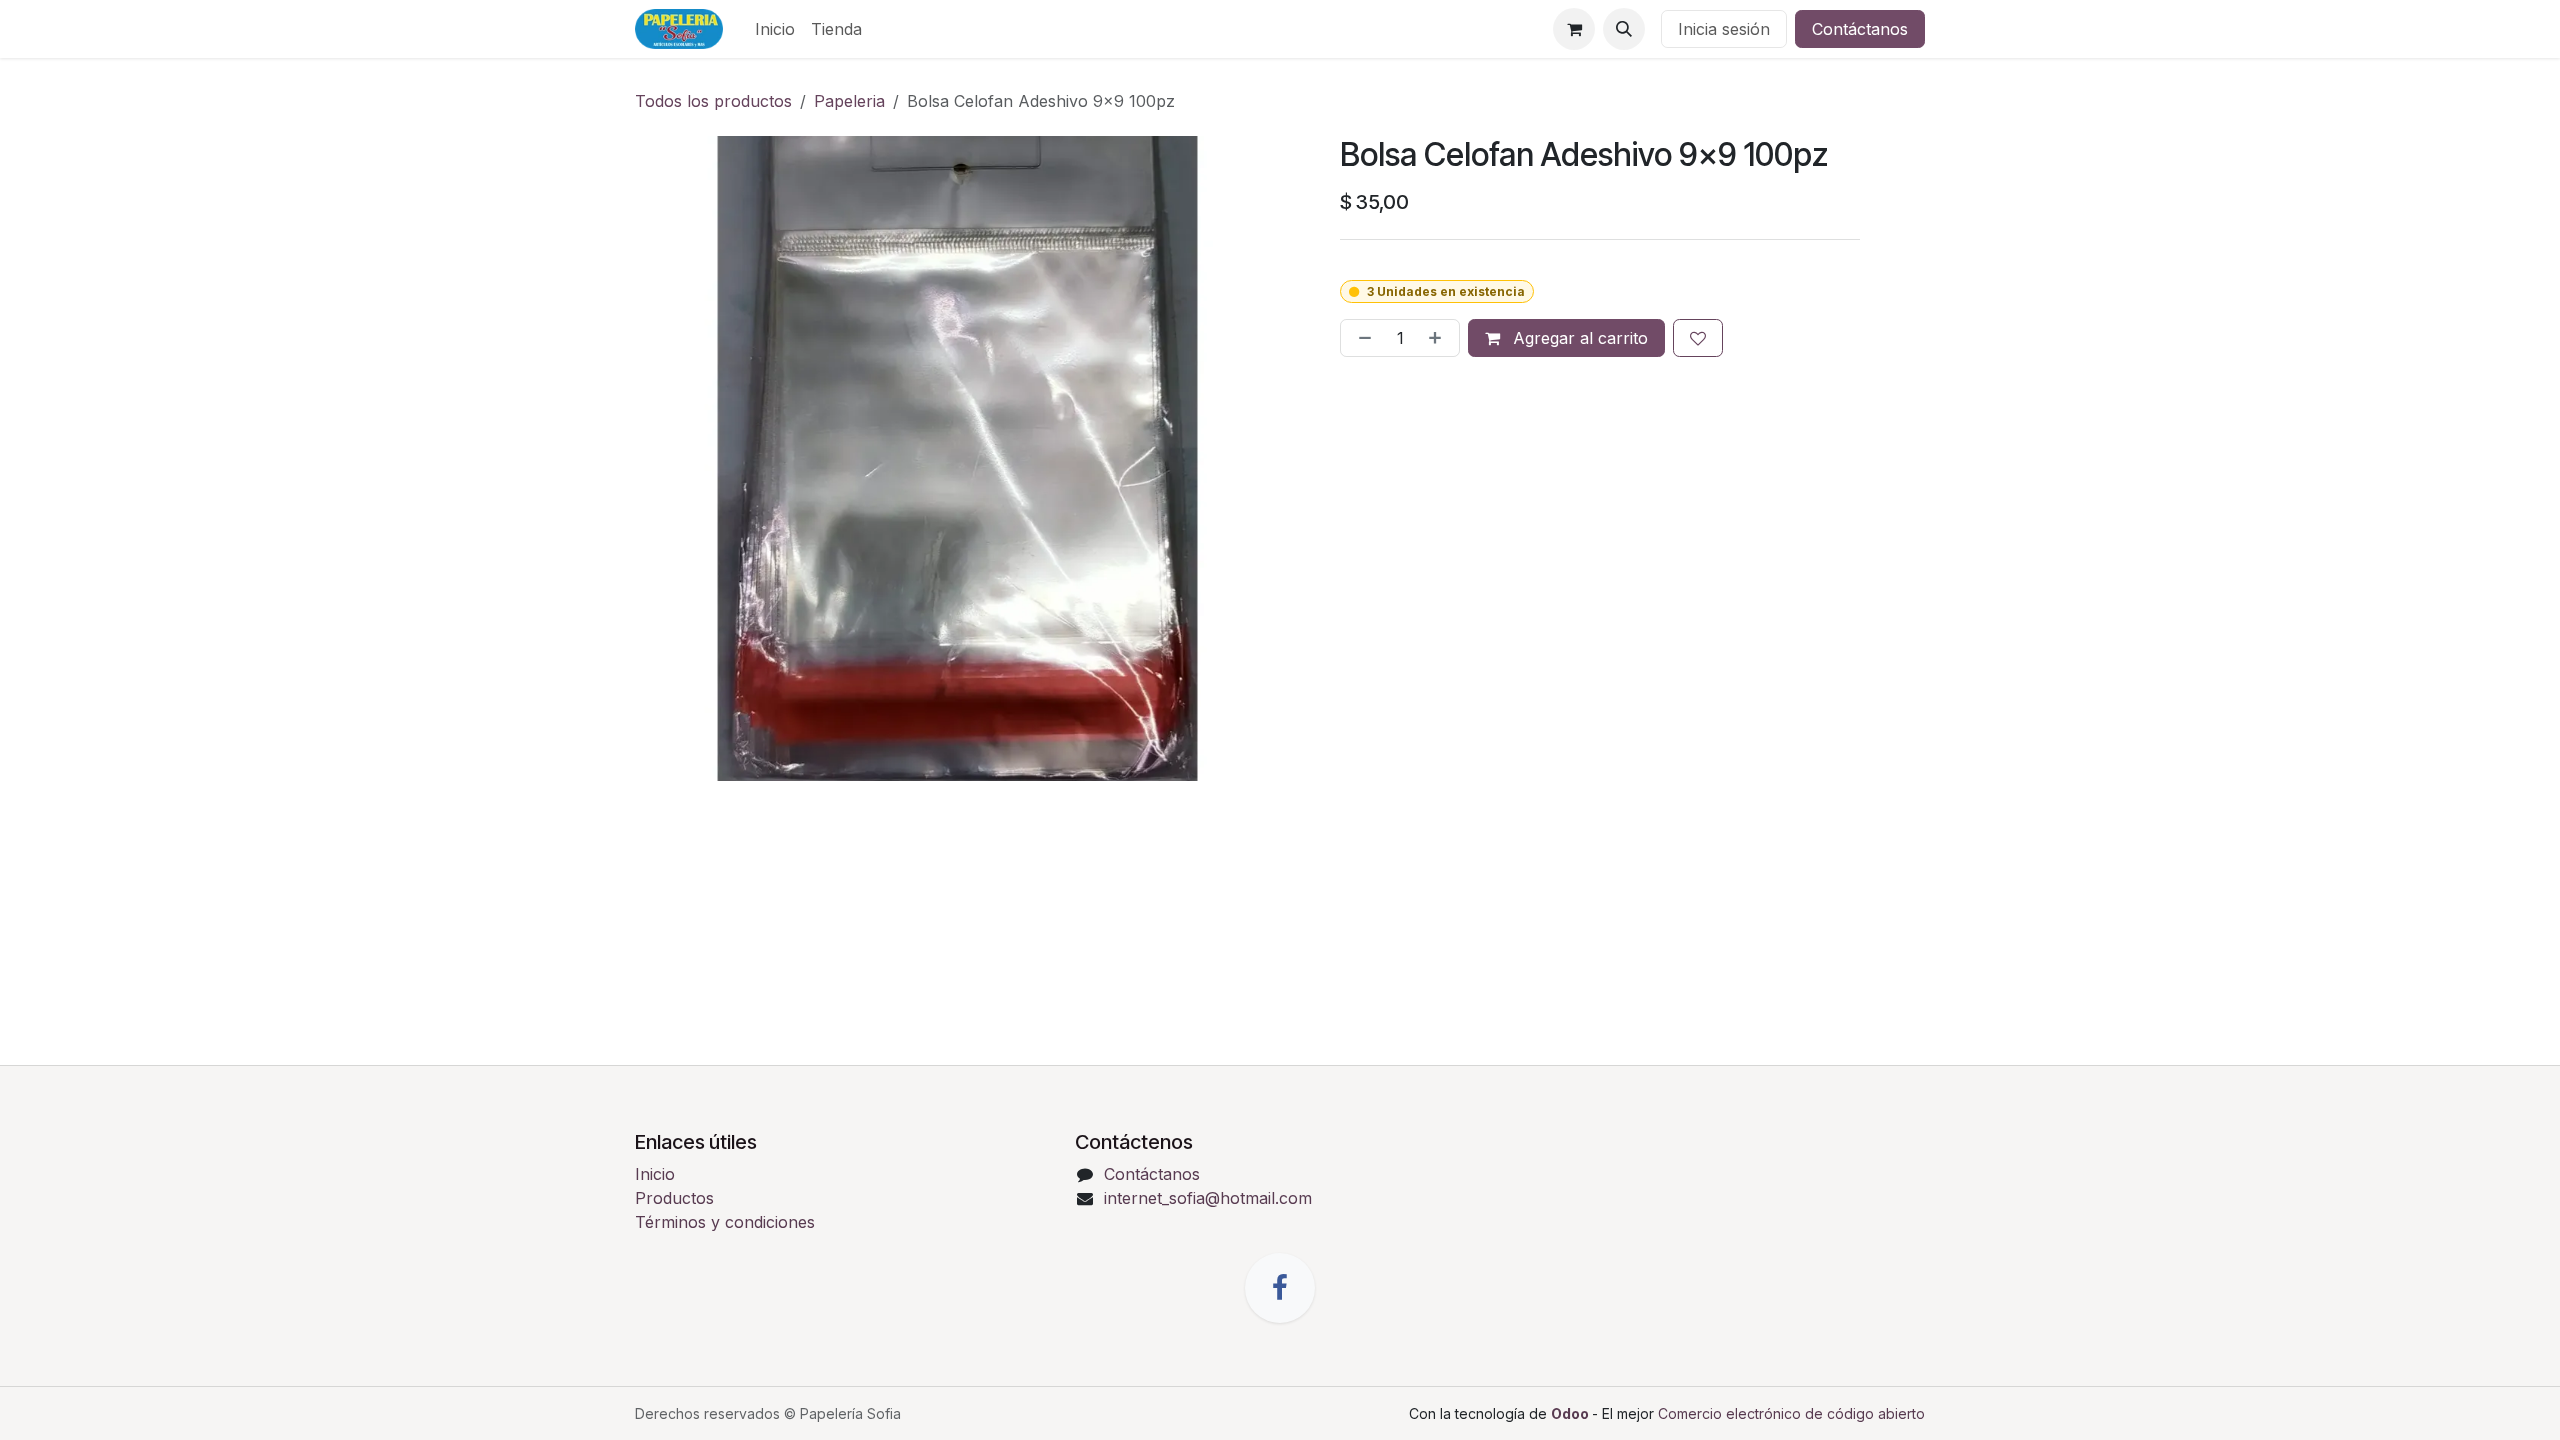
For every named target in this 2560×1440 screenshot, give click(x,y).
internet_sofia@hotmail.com (1208, 1198)
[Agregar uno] (1439, 338)
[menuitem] (775, 29)
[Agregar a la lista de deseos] (1698, 338)
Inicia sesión (1724, 29)
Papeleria (849, 101)
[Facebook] (1280, 1288)
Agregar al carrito (1578, 338)
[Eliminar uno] (1361, 338)
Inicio (655, 1174)
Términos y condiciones (725, 1222)
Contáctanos (1860, 29)
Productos (674, 1198)
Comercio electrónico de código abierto (1791, 1413)
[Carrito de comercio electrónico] (1574, 29)
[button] (1624, 29)
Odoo (1571, 1413)
